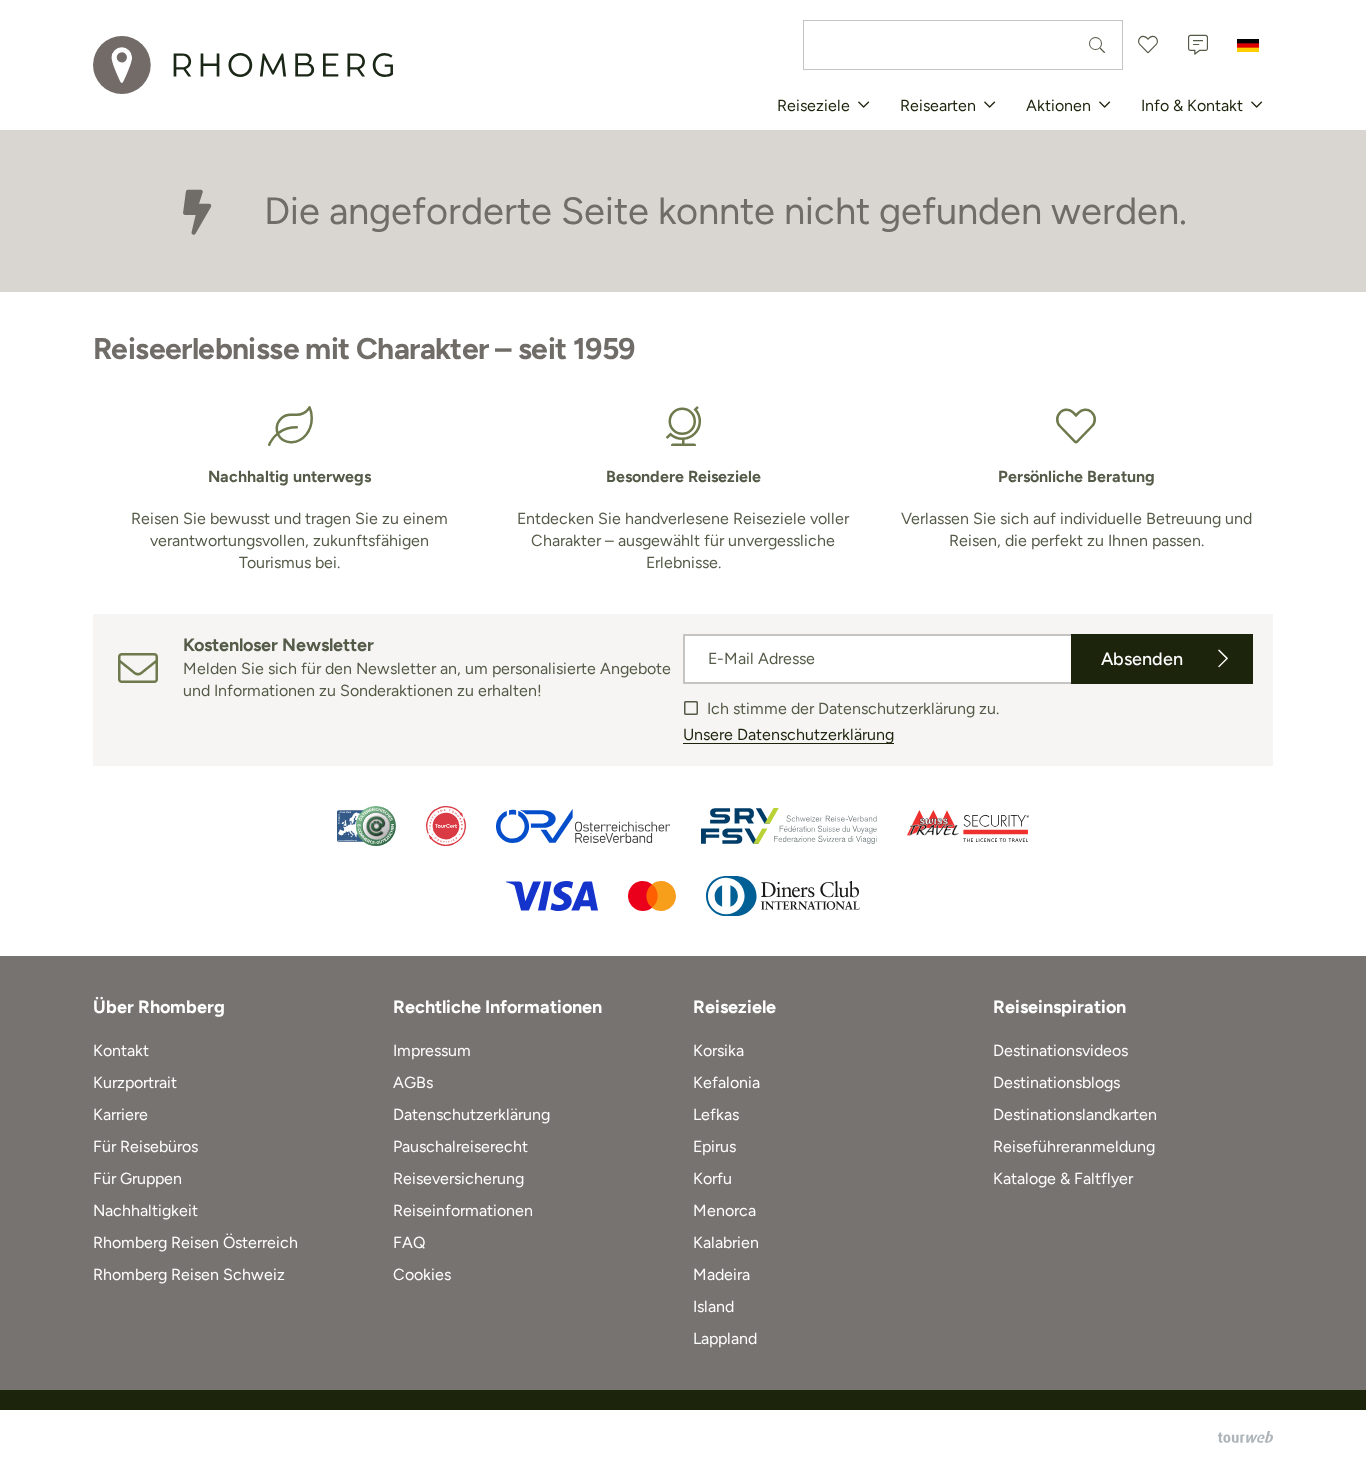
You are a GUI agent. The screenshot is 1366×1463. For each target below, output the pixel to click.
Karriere (120, 1114)
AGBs (413, 1082)
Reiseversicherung (458, 1178)
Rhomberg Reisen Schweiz (189, 1274)
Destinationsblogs (1056, 1082)
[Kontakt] (1198, 45)
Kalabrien (726, 1242)
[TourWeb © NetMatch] (1245, 1437)
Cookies (422, 1274)
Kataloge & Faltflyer (1063, 1178)
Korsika (718, 1050)
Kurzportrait (135, 1082)
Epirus (714, 1146)
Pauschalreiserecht (460, 1146)
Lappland (725, 1338)
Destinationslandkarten (1075, 1114)
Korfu (712, 1178)
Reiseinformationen (463, 1210)
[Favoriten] (1148, 45)
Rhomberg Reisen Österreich (195, 1242)
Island (713, 1306)
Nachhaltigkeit (145, 1210)
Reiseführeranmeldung (1074, 1146)
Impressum (432, 1050)
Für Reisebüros (145, 1146)
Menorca (724, 1210)
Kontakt (121, 1050)
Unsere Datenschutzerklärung (788, 734)
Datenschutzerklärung (471, 1114)
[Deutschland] (1248, 45)
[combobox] (963, 45)
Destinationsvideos (1060, 1050)
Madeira (721, 1274)
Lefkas (716, 1114)
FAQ (409, 1242)
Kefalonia (726, 1082)
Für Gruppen (137, 1178)
